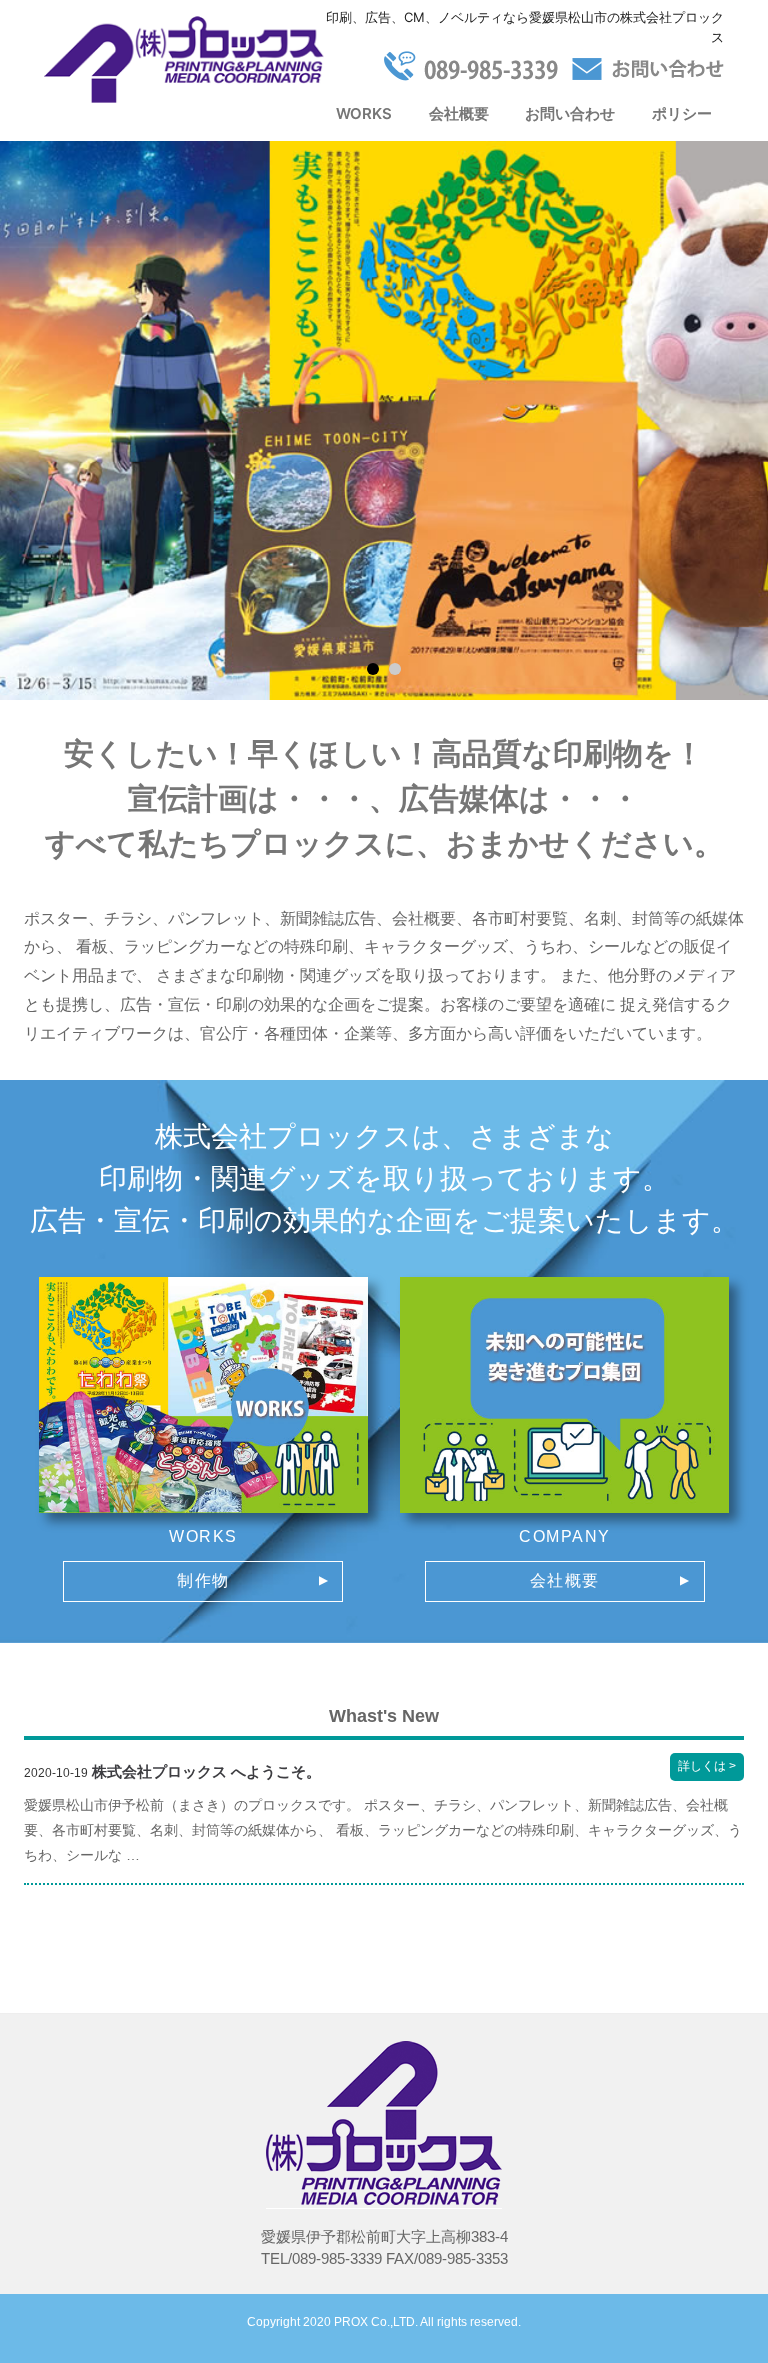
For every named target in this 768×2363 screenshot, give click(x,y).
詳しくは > (711, 1769)
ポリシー (682, 113)
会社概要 (459, 113)
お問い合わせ (570, 113)
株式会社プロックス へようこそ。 (206, 1771)
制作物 (203, 1580)
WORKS (364, 113)
